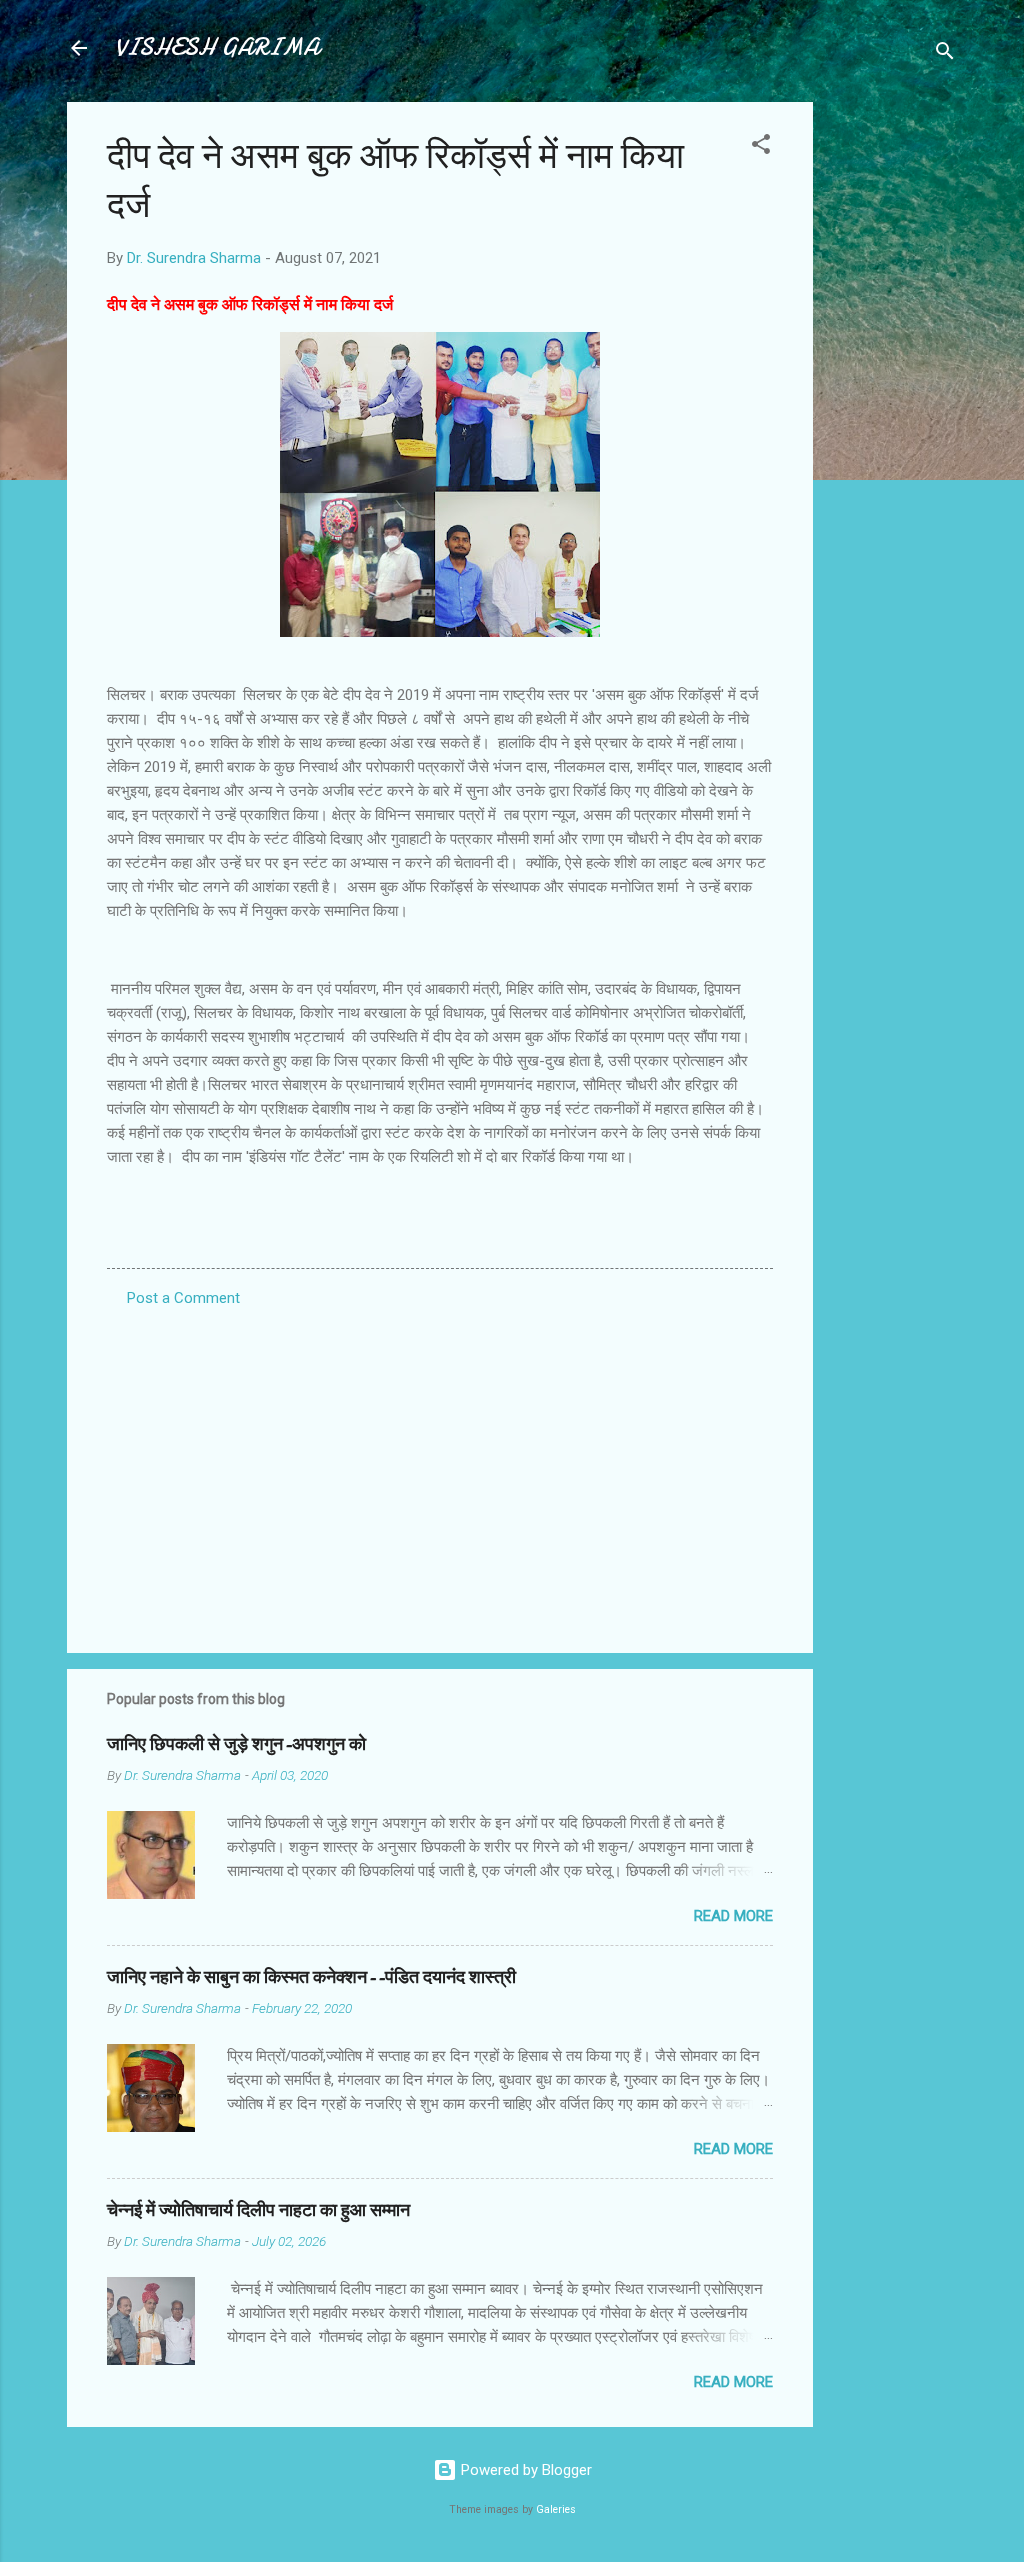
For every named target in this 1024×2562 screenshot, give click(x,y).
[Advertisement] (893, 402)
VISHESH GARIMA (217, 47)
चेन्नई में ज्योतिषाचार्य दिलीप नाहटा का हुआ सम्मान (258, 2210)
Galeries (556, 2509)
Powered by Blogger (524, 2470)
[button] (761, 147)
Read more (733, 1916)
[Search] (945, 54)
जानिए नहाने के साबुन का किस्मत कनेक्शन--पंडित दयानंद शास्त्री (311, 1977)
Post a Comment (183, 1298)
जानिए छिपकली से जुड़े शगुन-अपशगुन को (236, 1744)
